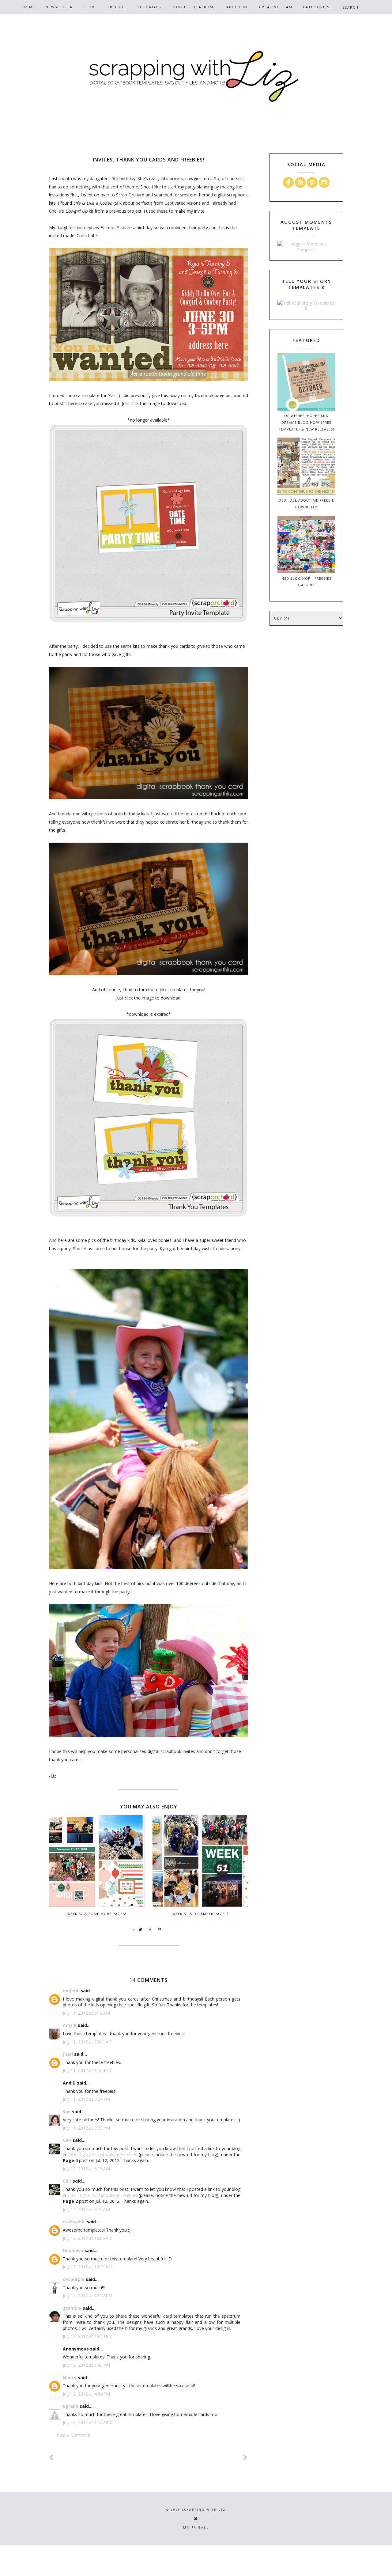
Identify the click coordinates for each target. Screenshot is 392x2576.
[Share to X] (141, 1930)
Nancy (70, 2378)
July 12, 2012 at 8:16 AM (86, 2209)
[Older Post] (246, 2458)
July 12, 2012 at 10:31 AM (88, 2267)
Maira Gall (196, 2527)
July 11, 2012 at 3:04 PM (86, 2099)
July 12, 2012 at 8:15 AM (86, 2169)
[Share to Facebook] (150, 1930)
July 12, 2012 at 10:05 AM (88, 2238)
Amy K (70, 2025)
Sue (67, 2112)
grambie (72, 2308)
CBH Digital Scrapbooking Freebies (103, 2155)
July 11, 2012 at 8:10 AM (86, 2013)
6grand (71, 2406)
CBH (67, 2140)
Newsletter (59, 7)
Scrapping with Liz (204, 2510)
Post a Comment (74, 2435)
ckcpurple (74, 2279)
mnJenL (71, 1991)
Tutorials (149, 7)
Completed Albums (194, 7)
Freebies (117, 7)
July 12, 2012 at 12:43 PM (88, 2336)
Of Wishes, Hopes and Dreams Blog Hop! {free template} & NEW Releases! (306, 422)
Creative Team (276, 7)
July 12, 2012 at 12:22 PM (88, 2295)
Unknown (73, 2250)
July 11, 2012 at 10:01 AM (88, 2042)
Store (90, 7)
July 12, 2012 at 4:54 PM (86, 2394)
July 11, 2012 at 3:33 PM (86, 2128)
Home (29, 7)
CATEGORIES (316, 7)
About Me (237, 7)
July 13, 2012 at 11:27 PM (88, 2422)
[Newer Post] (51, 2458)
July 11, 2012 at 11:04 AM (88, 2070)
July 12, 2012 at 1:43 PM (86, 2365)
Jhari (68, 2054)
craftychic (74, 2222)
